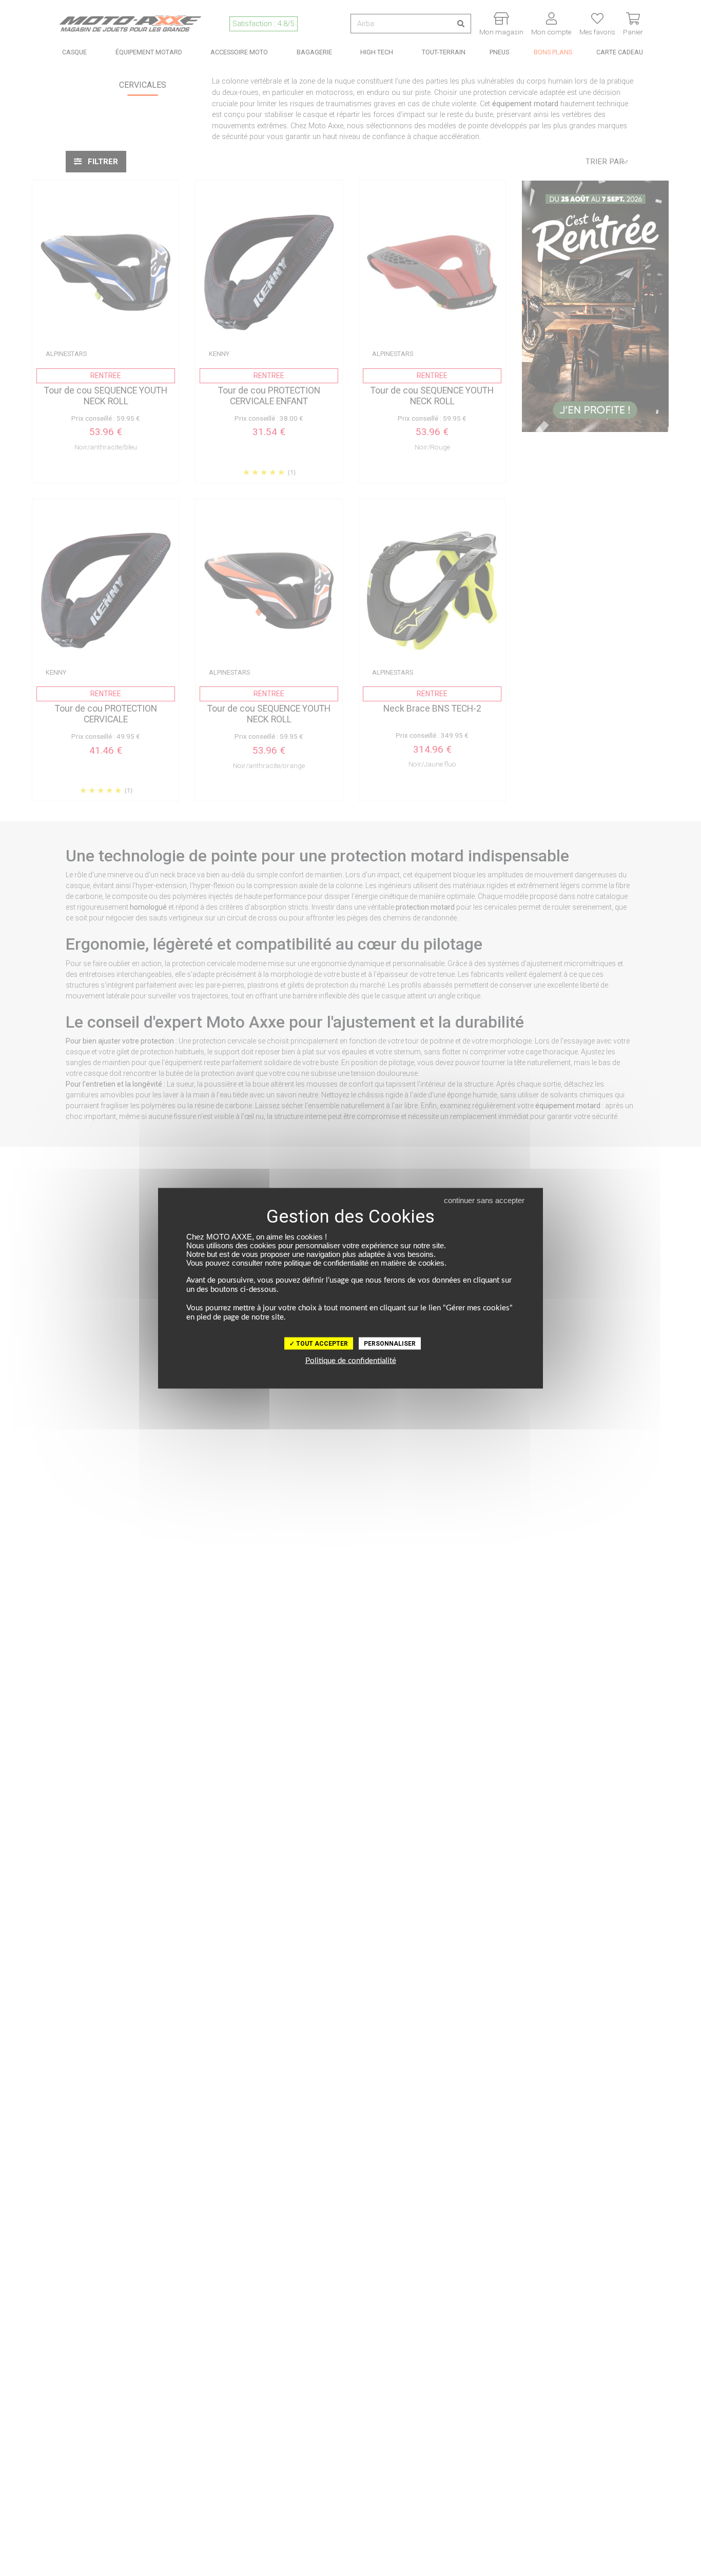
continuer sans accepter (484, 1200)
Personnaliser (390, 1343)
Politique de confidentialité (351, 1360)
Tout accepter (321, 1343)
